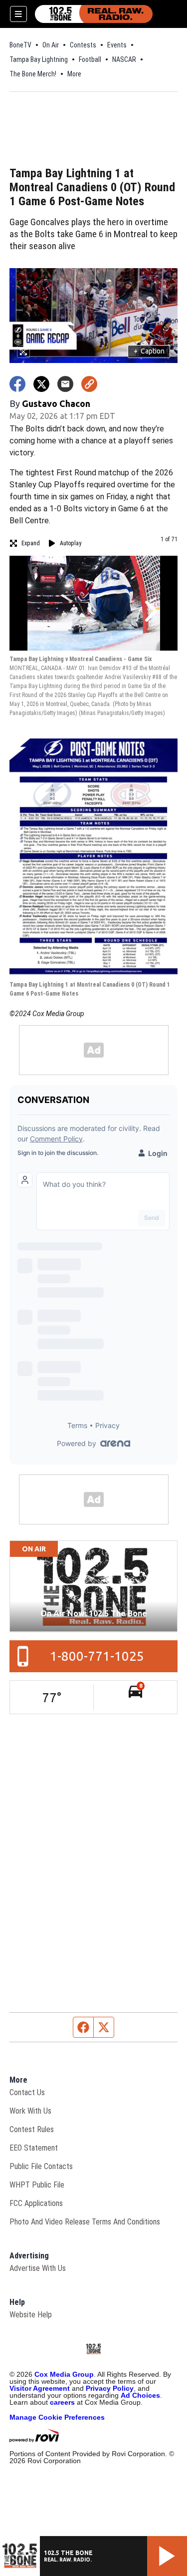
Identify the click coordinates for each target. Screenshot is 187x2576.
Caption (149, 351)
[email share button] (65, 384)
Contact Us (27, 2092)
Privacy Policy (110, 2388)
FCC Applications (36, 2203)
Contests (83, 45)
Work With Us (30, 2111)
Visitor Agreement (40, 2388)
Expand (31, 543)
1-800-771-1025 (97, 1656)
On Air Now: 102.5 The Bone (94, 1613)
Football (90, 59)
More (74, 74)
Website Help (31, 2315)
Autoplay (71, 543)
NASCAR (124, 59)
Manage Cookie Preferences (57, 2417)
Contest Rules (32, 2129)
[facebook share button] (17, 384)
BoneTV (20, 45)
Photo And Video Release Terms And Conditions (85, 2222)
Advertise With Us (38, 2268)
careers (62, 2402)
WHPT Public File (37, 2185)
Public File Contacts (41, 2166)
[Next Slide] (150, 611)
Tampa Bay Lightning (39, 59)
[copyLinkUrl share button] (89, 384)
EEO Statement (34, 2148)
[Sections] (18, 14)
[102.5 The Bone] (94, 14)
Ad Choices (140, 2395)
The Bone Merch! (33, 74)
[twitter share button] (41, 384)
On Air (51, 45)
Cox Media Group (64, 2374)
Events (117, 45)
